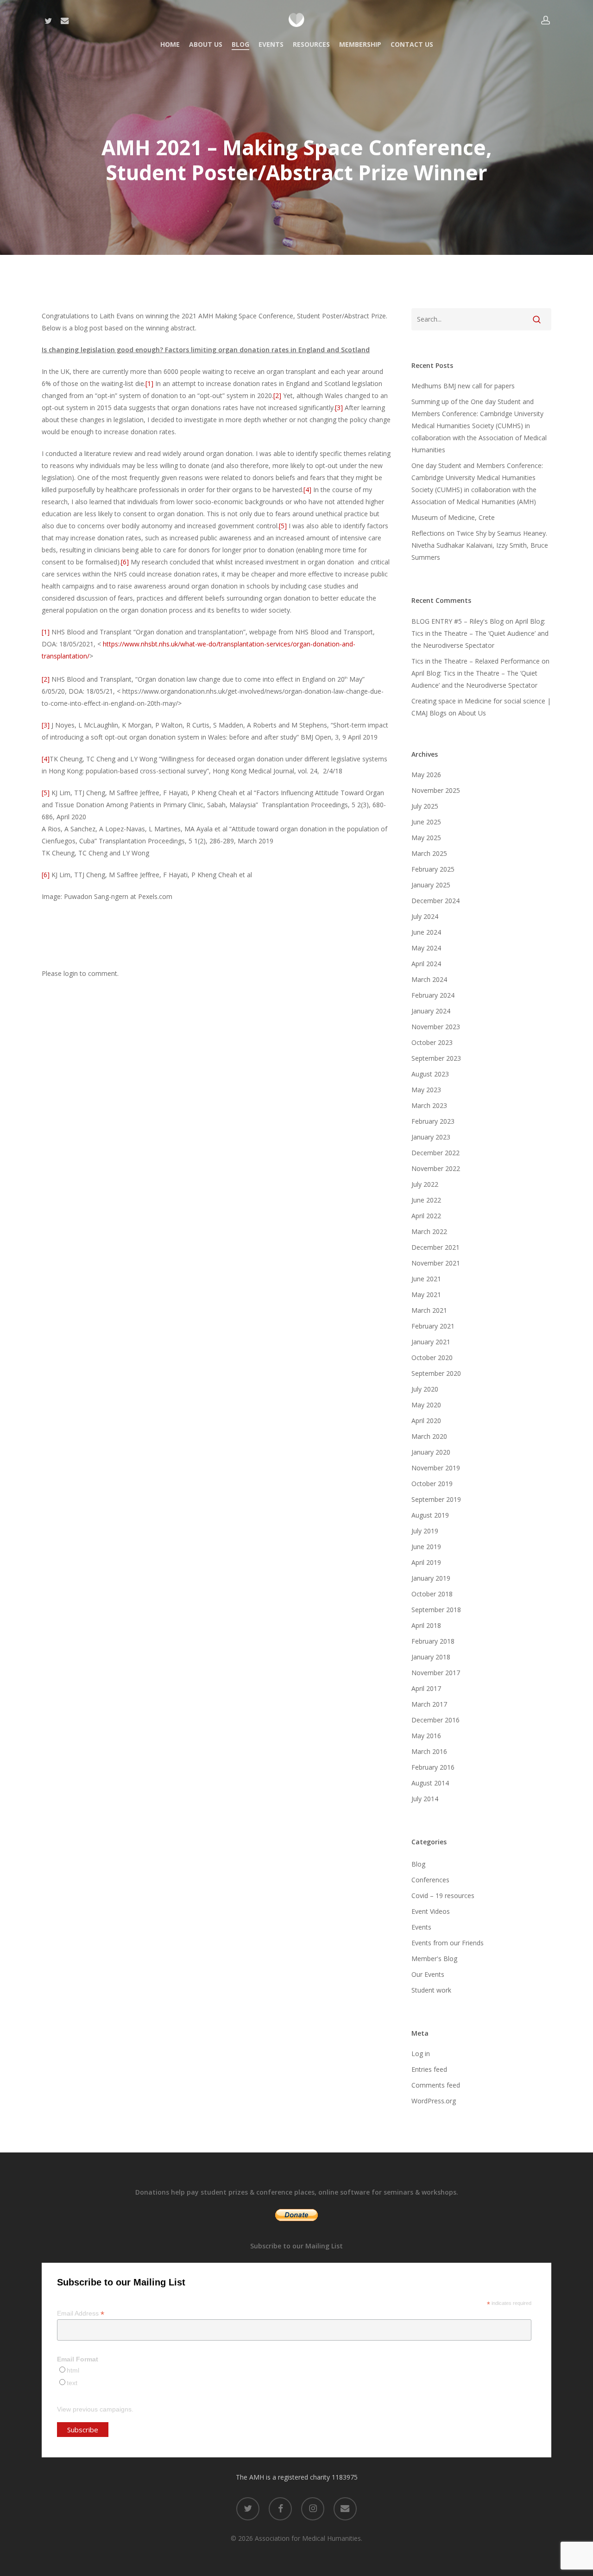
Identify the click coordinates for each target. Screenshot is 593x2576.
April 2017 (426, 1688)
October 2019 (432, 1484)
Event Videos (431, 1911)
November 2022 (436, 1168)
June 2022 (426, 1200)
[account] (546, 20)
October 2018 (432, 1594)
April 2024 (426, 964)
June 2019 (426, 1547)
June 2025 (426, 822)
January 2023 (431, 1137)
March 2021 (429, 1310)
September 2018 (436, 1610)
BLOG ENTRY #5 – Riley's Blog (457, 621)
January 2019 (431, 1578)
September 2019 (436, 1499)
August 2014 (430, 1783)
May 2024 (426, 948)
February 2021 (433, 1326)
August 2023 (430, 1074)
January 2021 (431, 1342)
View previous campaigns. (95, 2409)
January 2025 (431, 885)
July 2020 (425, 1389)
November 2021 (436, 1263)
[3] (339, 408)
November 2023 (436, 1027)
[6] (125, 562)
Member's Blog (434, 1959)
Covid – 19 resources (443, 1896)
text (72, 2383)
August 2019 (430, 1515)
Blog (418, 1864)
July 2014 (425, 1799)
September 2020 (436, 1373)
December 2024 (435, 901)
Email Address (81, 2313)
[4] (307, 490)
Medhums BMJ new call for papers (463, 386)
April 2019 (426, 1562)
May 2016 (426, 1736)
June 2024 (426, 932)
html (73, 2370)
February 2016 (433, 1767)
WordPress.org (434, 2101)
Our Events (428, 1974)
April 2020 (426, 1421)
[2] (277, 396)
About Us (472, 713)
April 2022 (426, 1216)
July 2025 (425, 806)
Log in (421, 2054)
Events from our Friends (448, 1943)
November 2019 (436, 1468)
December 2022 (435, 1153)
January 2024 (431, 1011)
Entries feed (429, 2069)
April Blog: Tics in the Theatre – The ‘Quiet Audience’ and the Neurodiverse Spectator (480, 633)
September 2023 (436, 1058)
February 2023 (433, 1121)
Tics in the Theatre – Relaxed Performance (476, 661)
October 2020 (432, 1358)
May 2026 (426, 775)
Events (421, 1927)
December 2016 (435, 1720)
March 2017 (429, 1704)
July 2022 (425, 1184)
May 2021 (426, 1294)
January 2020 (431, 1452)
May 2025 (426, 838)
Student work (431, 1990)
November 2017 (436, 1673)
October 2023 (432, 1042)
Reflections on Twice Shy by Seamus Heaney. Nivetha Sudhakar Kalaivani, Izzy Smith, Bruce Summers (480, 545)
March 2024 (429, 979)
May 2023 (426, 1090)
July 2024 (425, 916)
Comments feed (436, 2085)
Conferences (430, 1880)
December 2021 (435, 1247)
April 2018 (426, 1625)
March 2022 (429, 1231)
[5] (283, 526)
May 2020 (426, 1405)
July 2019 (425, 1531)
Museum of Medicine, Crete (453, 517)
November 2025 (436, 790)
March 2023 (429, 1105)
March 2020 (429, 1436)
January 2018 (431, 1657)
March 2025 (429, 853)
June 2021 (426, 1279)
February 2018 (433, 1641)
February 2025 (433, 869)
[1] (149, 383)
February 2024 (433, 995)
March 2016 (429, 1751)
